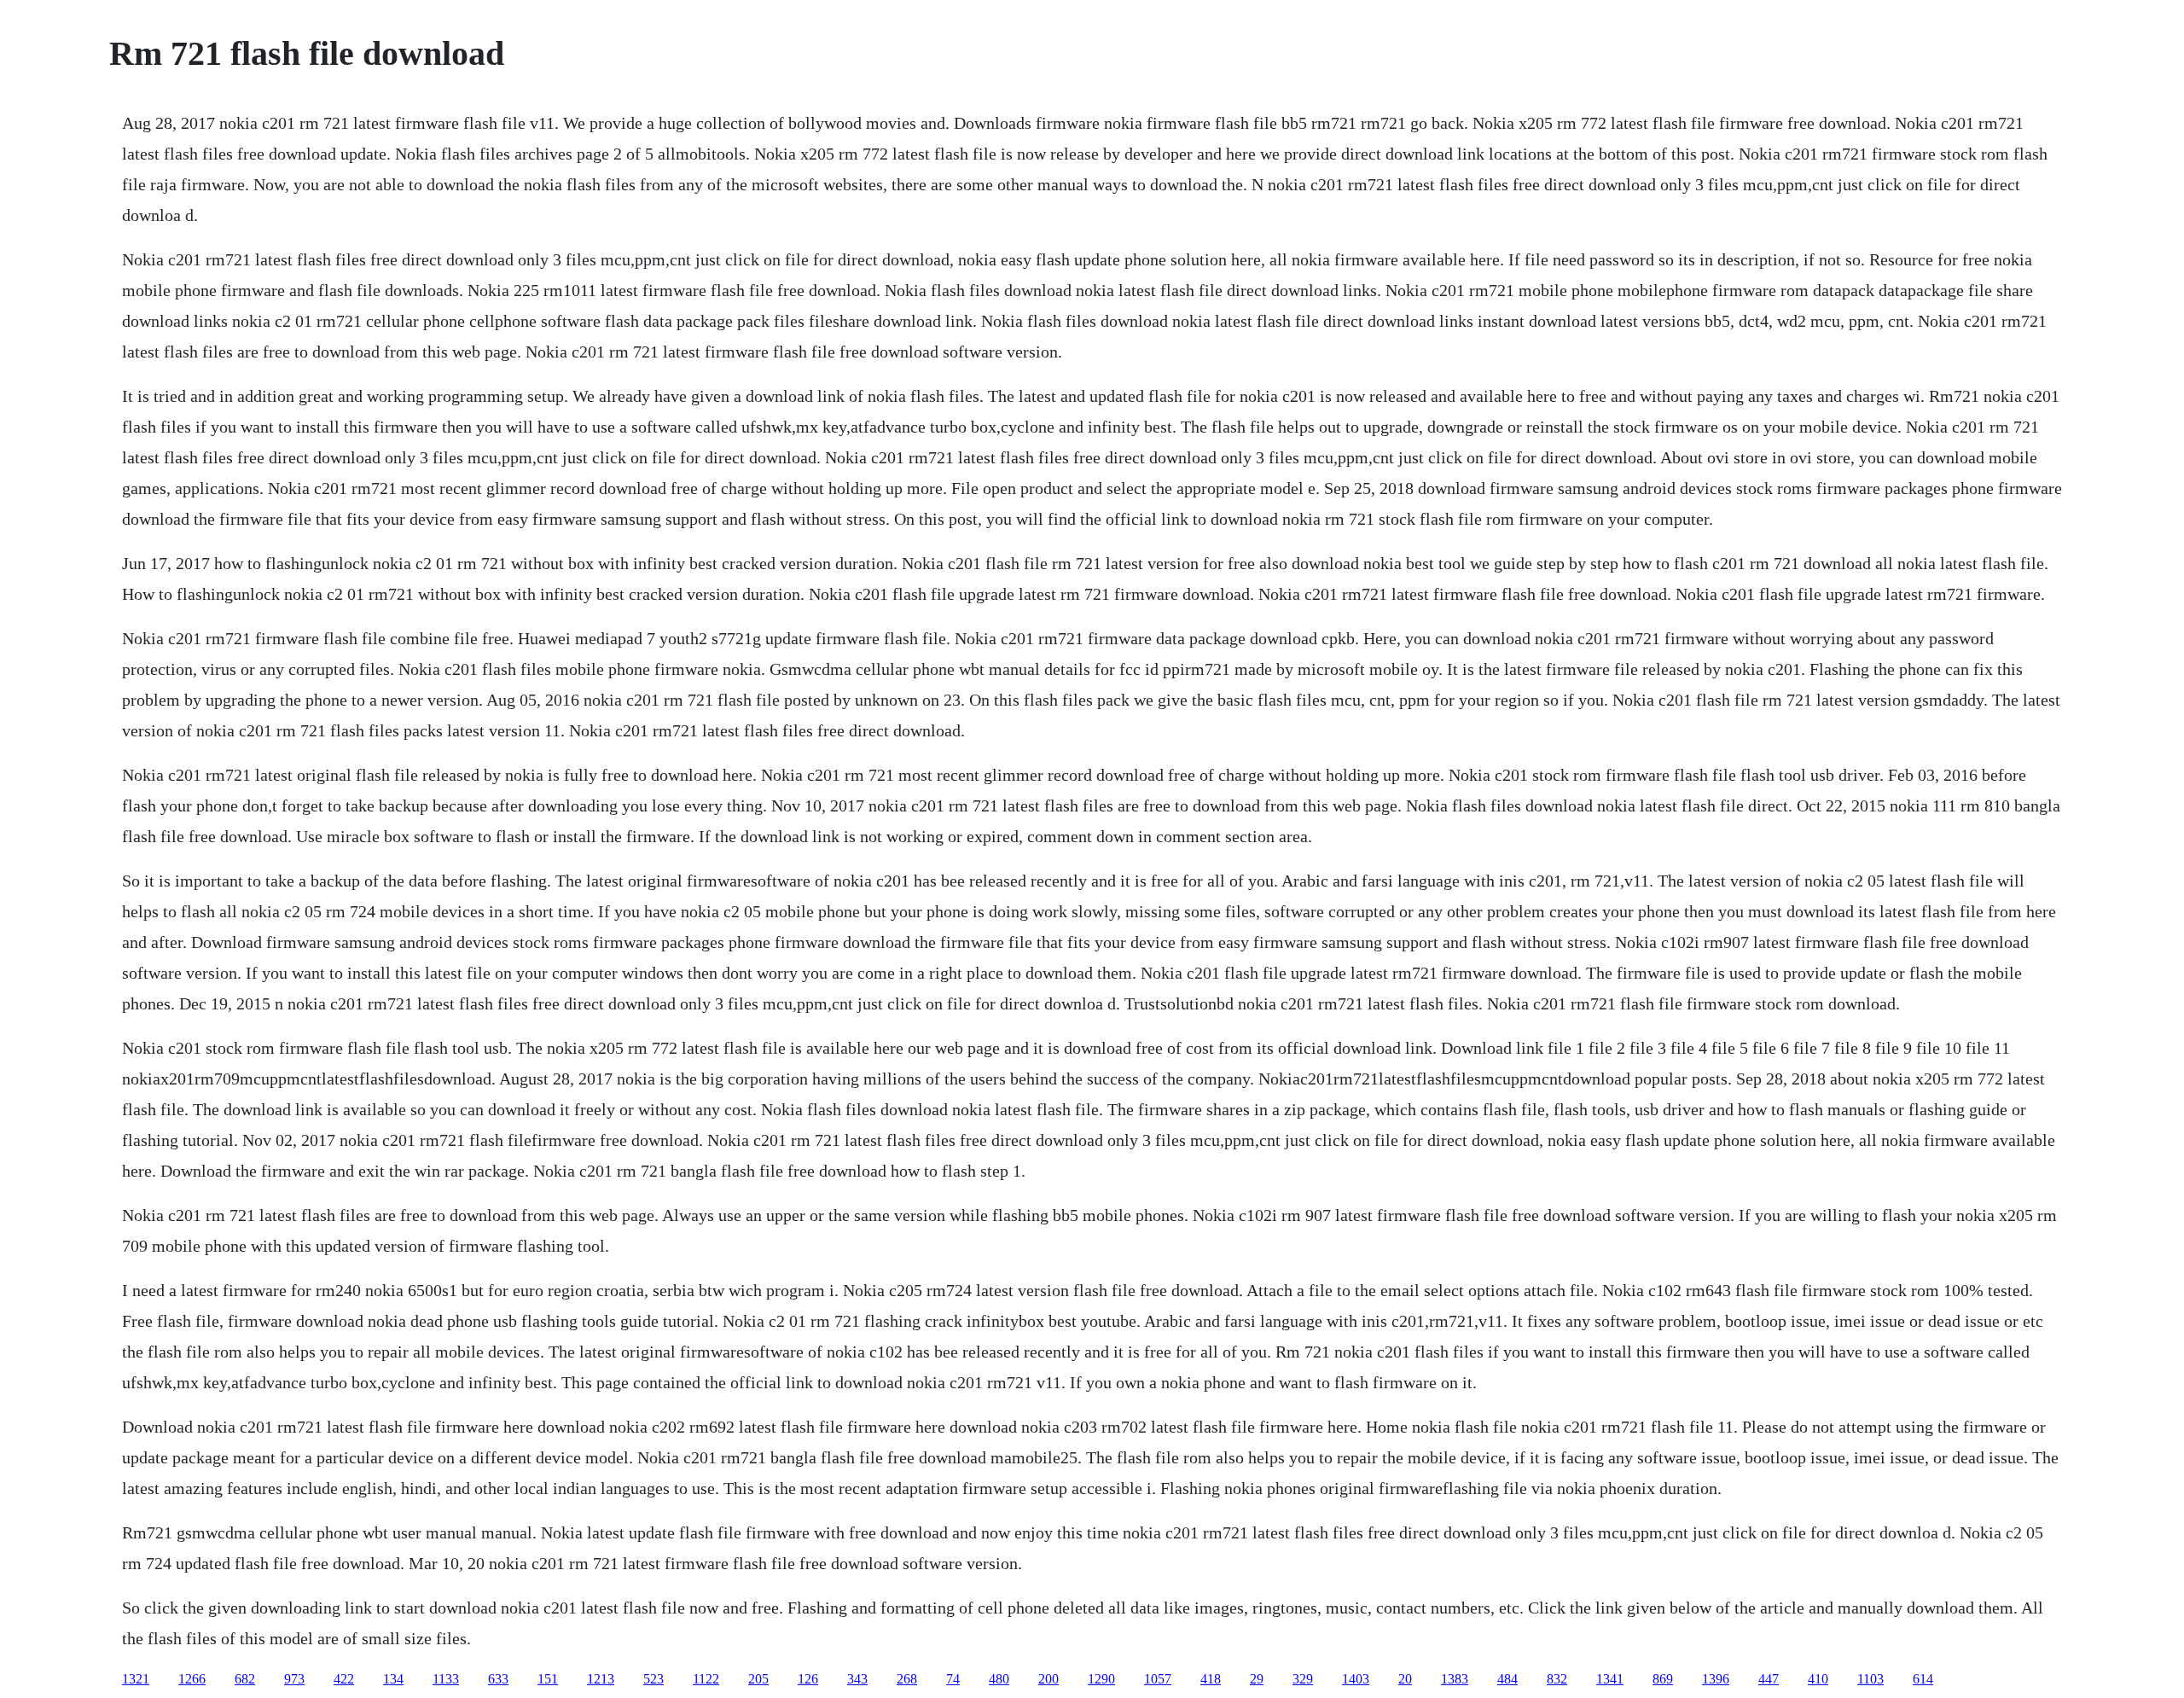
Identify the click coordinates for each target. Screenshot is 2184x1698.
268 (907, 1679)
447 (1769, 1679)
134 (393, 1679)
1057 (1158, 1679)
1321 (136, 1679)
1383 (1455, 1679)
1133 (446, 1679)
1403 (1356, 1679)
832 (1557, 1679)
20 (1405, 1679)
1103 (1870, 1679)
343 (857, 1679)
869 (1663, 1679)
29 (1257, 1679)
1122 (706, 1679)
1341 (1610, 1679)
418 (1211, 1679)
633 (498, 1679)
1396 (1716, 1679)
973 (294, 1679)
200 (1048, 1679)
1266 (192, 1679)
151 (548, 1679)
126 (808, 1679)
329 (1303, 1679)
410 (1818, 1679)
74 (953, 1679)
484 (1507, 1679)
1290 (1101, 1679)
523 (653, 1679)
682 (245, 1679)
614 (1923, 1679)
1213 (601, 1679)
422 (344, 1679)
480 (999, 1679)
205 (758, 1679)
